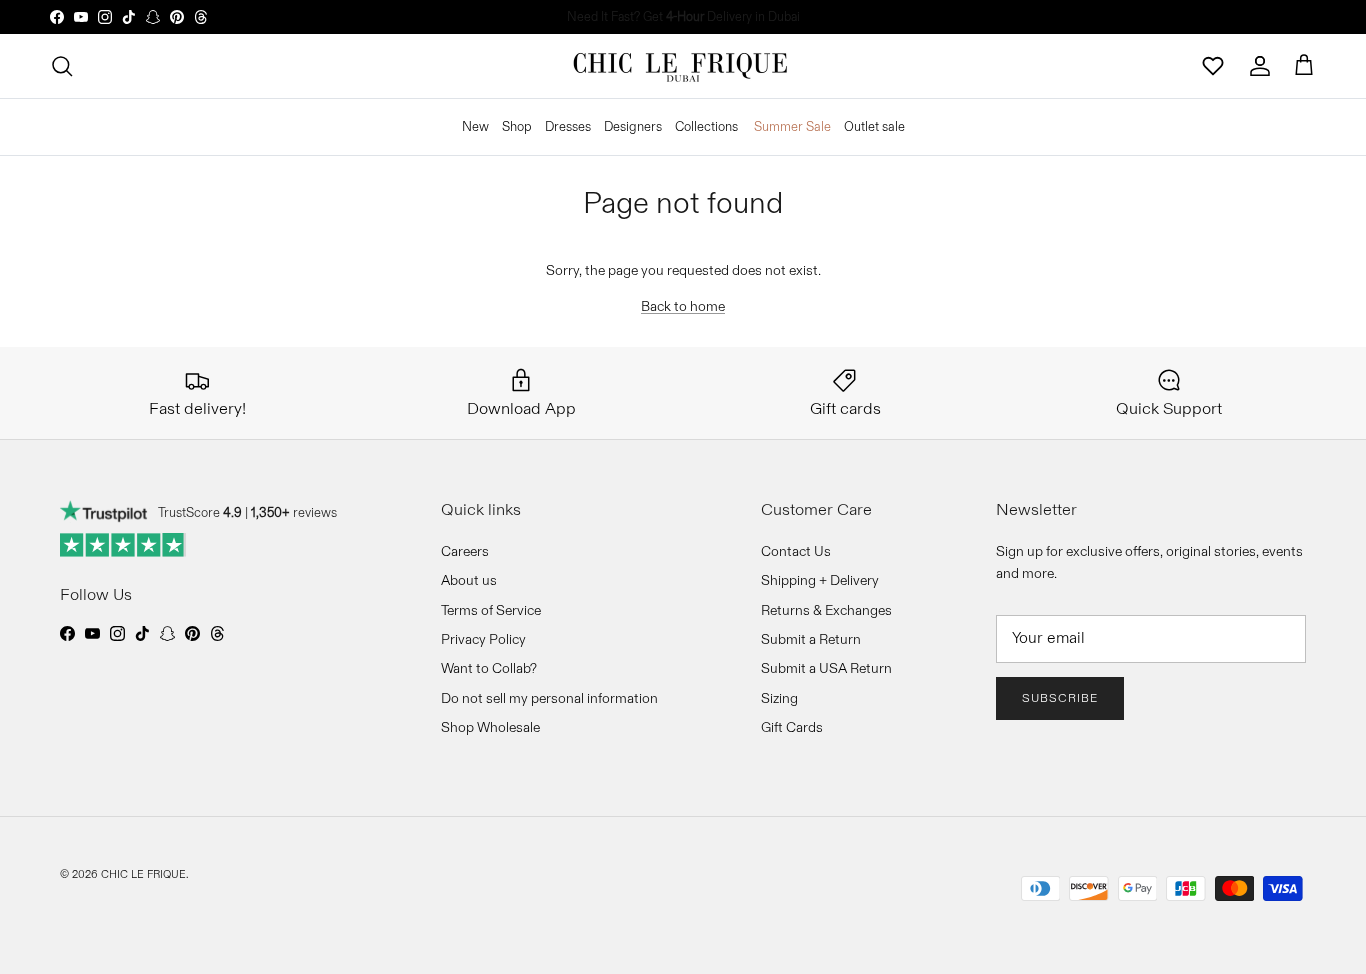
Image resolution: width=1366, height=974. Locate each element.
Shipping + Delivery (820, 580)
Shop (517, 126)
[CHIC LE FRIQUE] (683, 66)
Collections (706, 126)
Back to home (683, 306)
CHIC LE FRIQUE (143, 874)
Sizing (779, 698)
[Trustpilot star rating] (123, 545)
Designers (633, 126)
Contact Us (796, 551)
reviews (294, 512)
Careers (465, 551)
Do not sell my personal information (549, 698)
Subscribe (1060, 697)
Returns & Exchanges (826, 610)
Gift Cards (792, 727)
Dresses (568, 126)
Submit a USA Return (826, 668)
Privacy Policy (483, 639)
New (475, 126)
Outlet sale (874, 126)
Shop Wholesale (490, 727)
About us (469, 580)
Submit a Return (811, 639)
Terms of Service (491, 610)
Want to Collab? (489, 668)
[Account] (1260, 66)
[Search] (62, 66)
